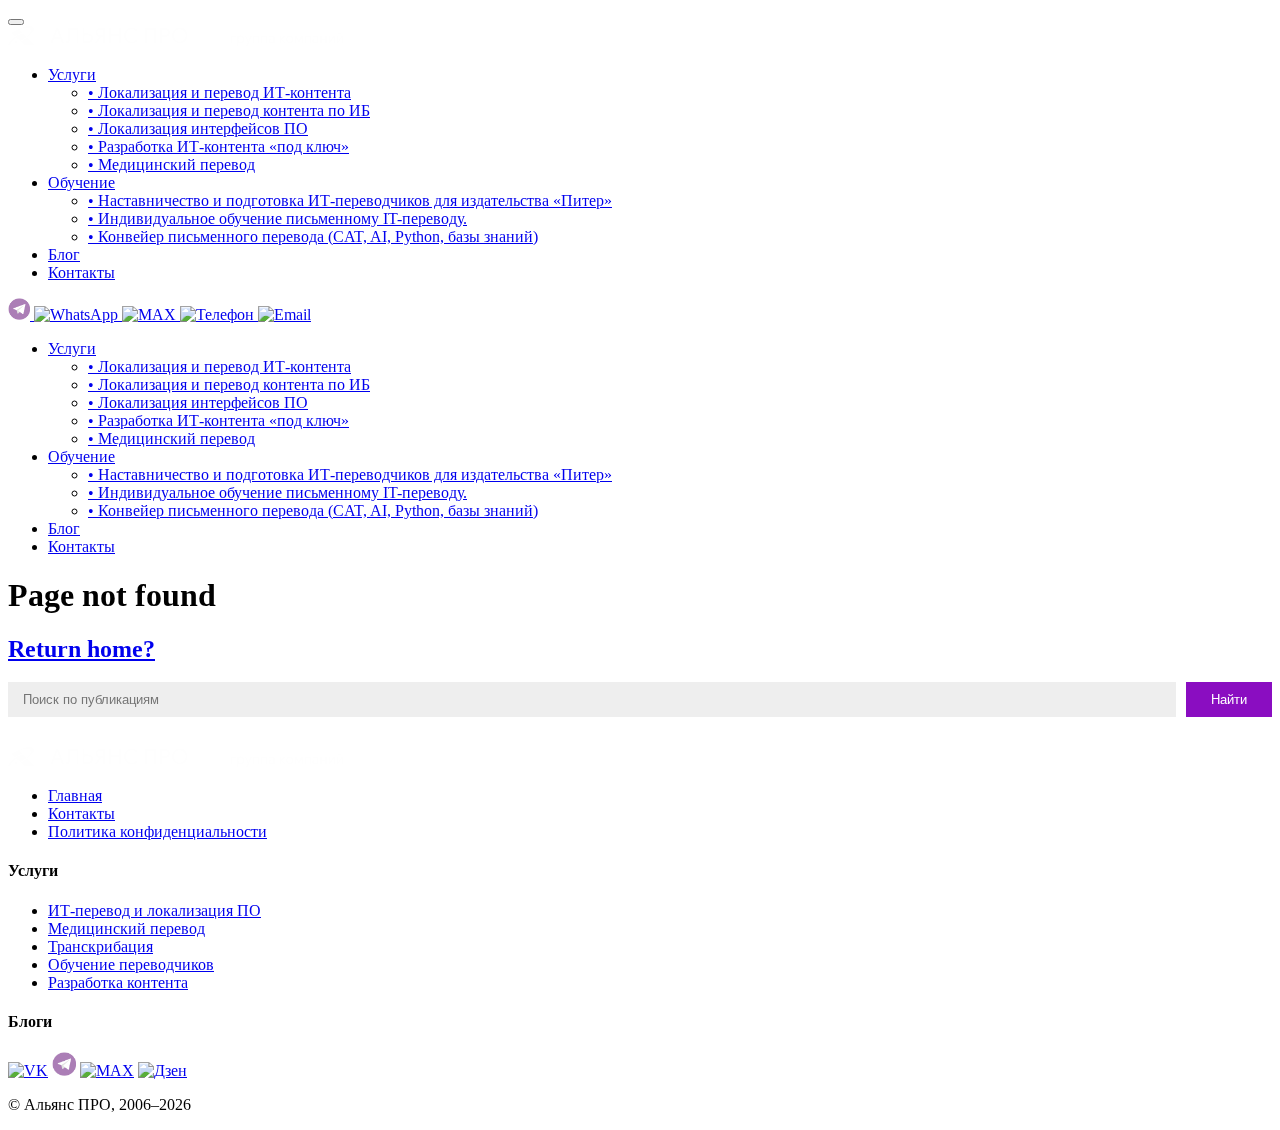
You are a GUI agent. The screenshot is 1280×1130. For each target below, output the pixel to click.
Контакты (81, 272)
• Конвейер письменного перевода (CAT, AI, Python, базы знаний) (313, 236)
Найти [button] (1229, 699)
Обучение (81, 182)
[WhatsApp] (78, 314)
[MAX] (151, 314)
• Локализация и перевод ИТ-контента (219, 92)
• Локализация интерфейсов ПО (198, 128)
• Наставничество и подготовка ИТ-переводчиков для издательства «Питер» (350, 200)
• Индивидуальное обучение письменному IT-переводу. (277, 218)
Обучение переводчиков (131, 964)
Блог (64, 254)
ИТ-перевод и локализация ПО (154, 910)
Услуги (72, 74)
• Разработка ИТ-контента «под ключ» (218, 146)
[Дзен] (162, 1070)
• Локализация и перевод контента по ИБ (229, 110)
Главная (75, 795)
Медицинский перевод (126, 928)
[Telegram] (21, 314)
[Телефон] (219, 314)
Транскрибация (100, 946)
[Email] (284, 314)
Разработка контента (118, 982)
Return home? (81, 649)
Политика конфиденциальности (157, 831)
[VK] (28, 1070)
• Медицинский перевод (171, 164)
